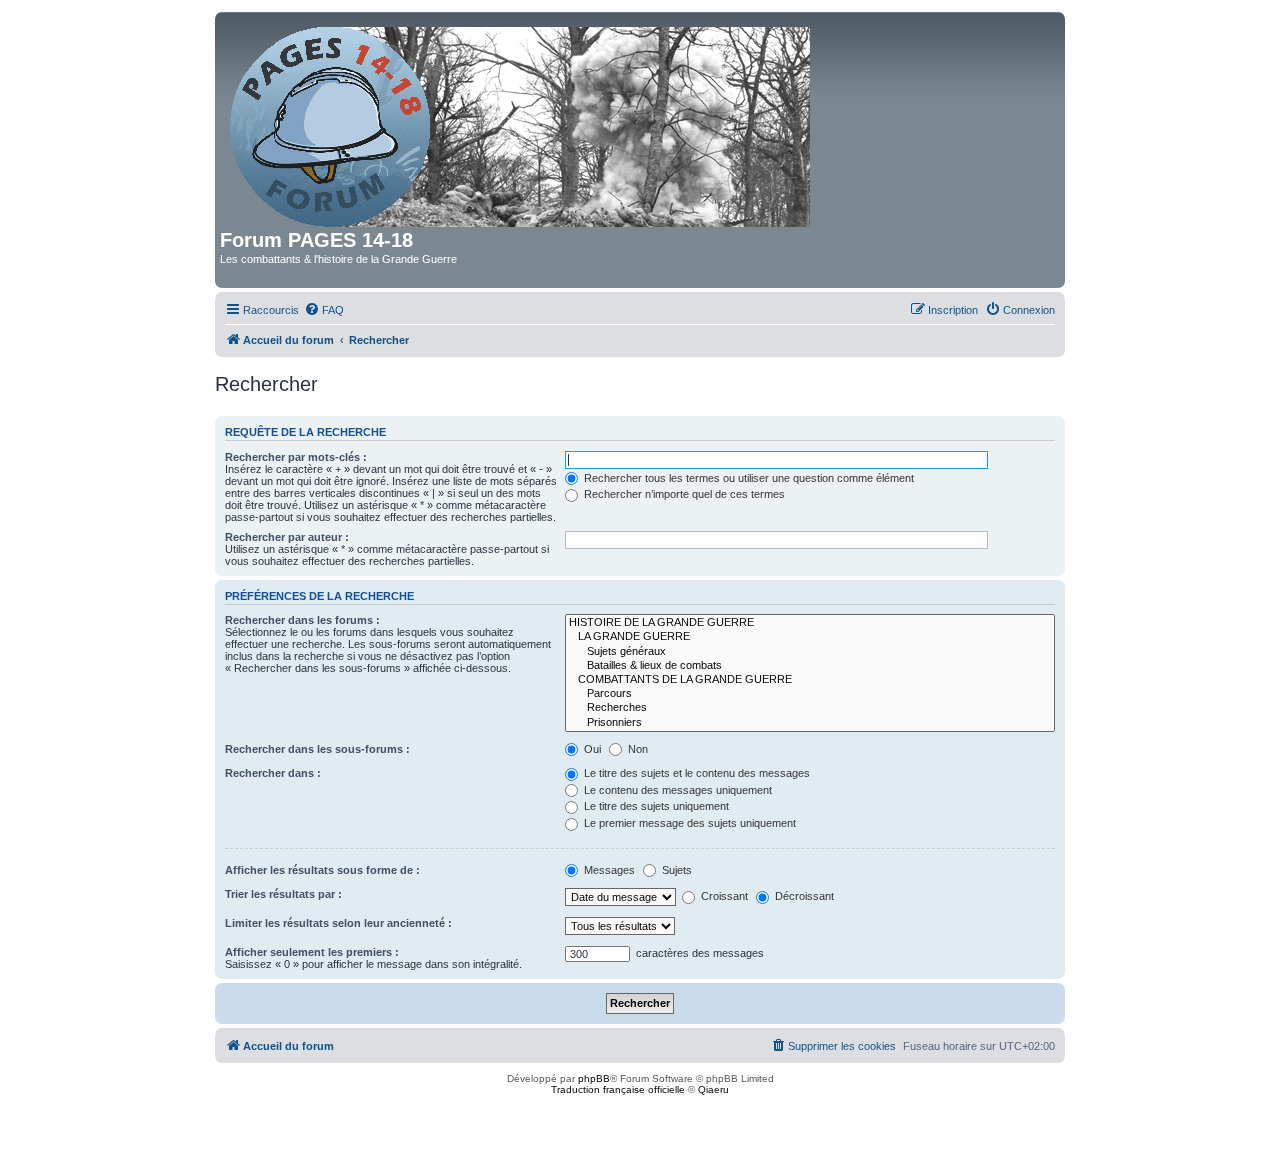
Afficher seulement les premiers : (312, 952)
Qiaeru (713, 1089)
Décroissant (803, 896)
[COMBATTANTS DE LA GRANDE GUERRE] (810, 680)
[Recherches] (810, 708)
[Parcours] (810, 694)
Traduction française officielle (618, 1089)
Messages (608, 870)
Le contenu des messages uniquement (676, 790)
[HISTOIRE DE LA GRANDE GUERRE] (810, 623)
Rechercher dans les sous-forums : (317, 749)
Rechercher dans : (273, 773)
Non (636, 749)
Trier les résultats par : (283, 894)
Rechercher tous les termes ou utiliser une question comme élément (747, 478)
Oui (591, 749)
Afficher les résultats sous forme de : (322, 870)
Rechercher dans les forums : (302, 620)
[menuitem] (324, 310)
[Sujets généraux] (810, 652)
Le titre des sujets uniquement (655, 806)
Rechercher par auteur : (287, 537)
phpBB (594, 1078)
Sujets (675, 870)
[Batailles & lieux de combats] (810, 666)
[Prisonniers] (810, 723)
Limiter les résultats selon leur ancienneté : (338, 923)
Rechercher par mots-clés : (296, 457)
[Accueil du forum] (521, 123)
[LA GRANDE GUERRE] (810, 637)
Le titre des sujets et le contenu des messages (695, 773)
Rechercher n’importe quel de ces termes (683, 494)
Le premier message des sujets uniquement (688, 823)
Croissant (723, 896)
